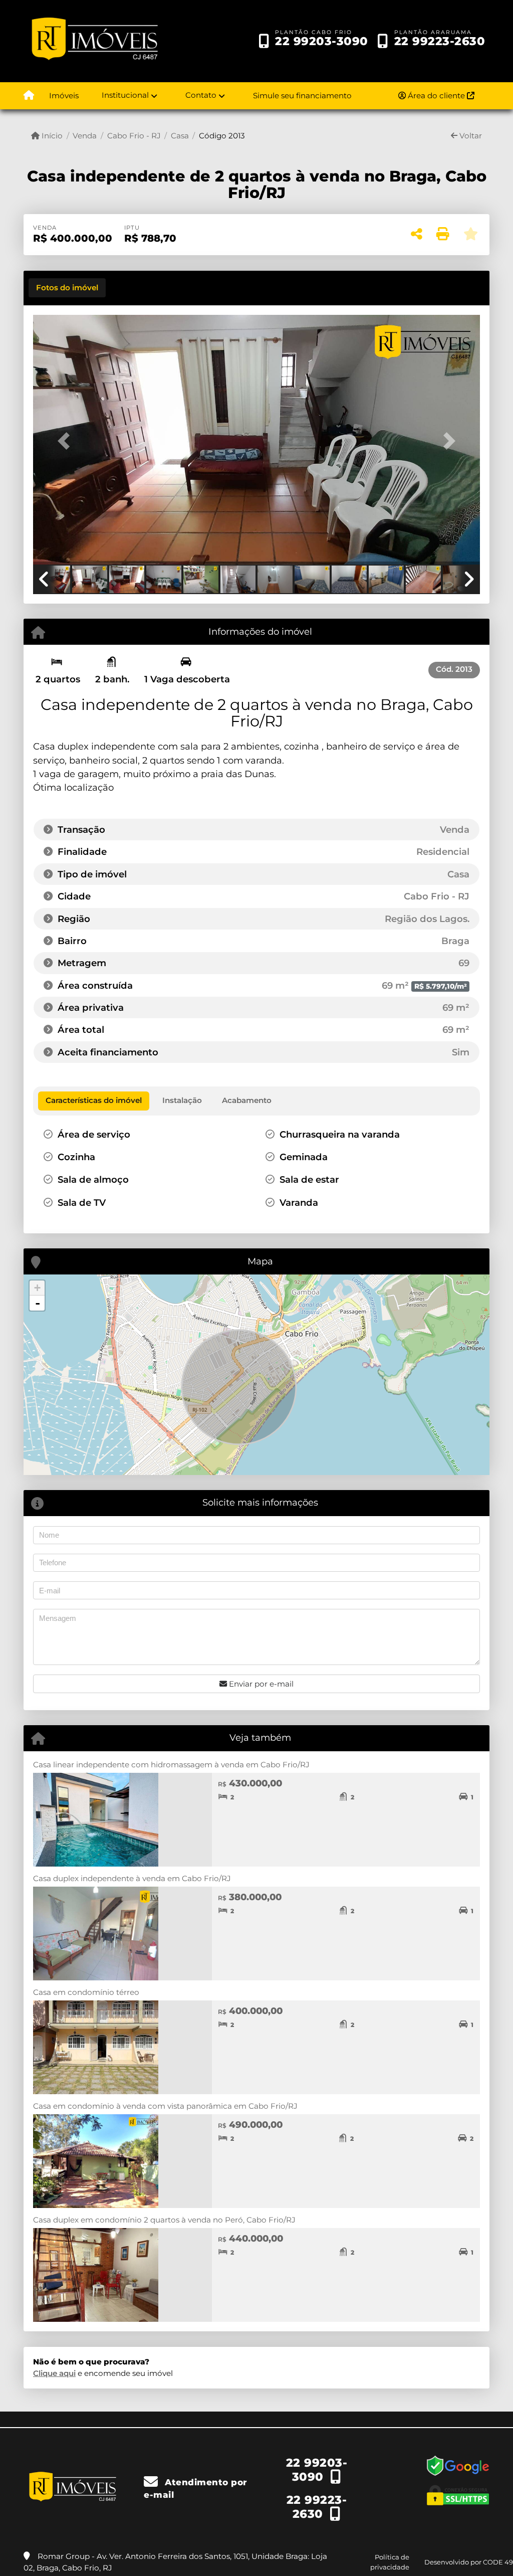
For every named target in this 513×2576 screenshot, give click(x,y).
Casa (180, 136)
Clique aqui (54, 2373)
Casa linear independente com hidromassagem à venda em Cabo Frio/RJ (171, 1765)
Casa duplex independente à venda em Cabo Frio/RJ (132, 1878)
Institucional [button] (125, 95)
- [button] (38, 1303)
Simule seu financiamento (302, 96)
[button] (67, 441)
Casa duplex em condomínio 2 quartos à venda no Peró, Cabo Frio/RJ (164, 2220)
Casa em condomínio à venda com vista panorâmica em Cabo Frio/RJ (165, 2106)
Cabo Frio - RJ (134, 136)
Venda (85, 136)
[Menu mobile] (29, 96)
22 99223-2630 (440, 41)
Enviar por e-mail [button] (260, 1684)
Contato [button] (201, 95)
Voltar (470, 136)
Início (51, 136)
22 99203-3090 (322, 41)
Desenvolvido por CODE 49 (469, 2562)
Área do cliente (436, 96)
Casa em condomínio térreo (86, 1992)
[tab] (67, 288)
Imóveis (64, 96)
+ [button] (37, 1288)
